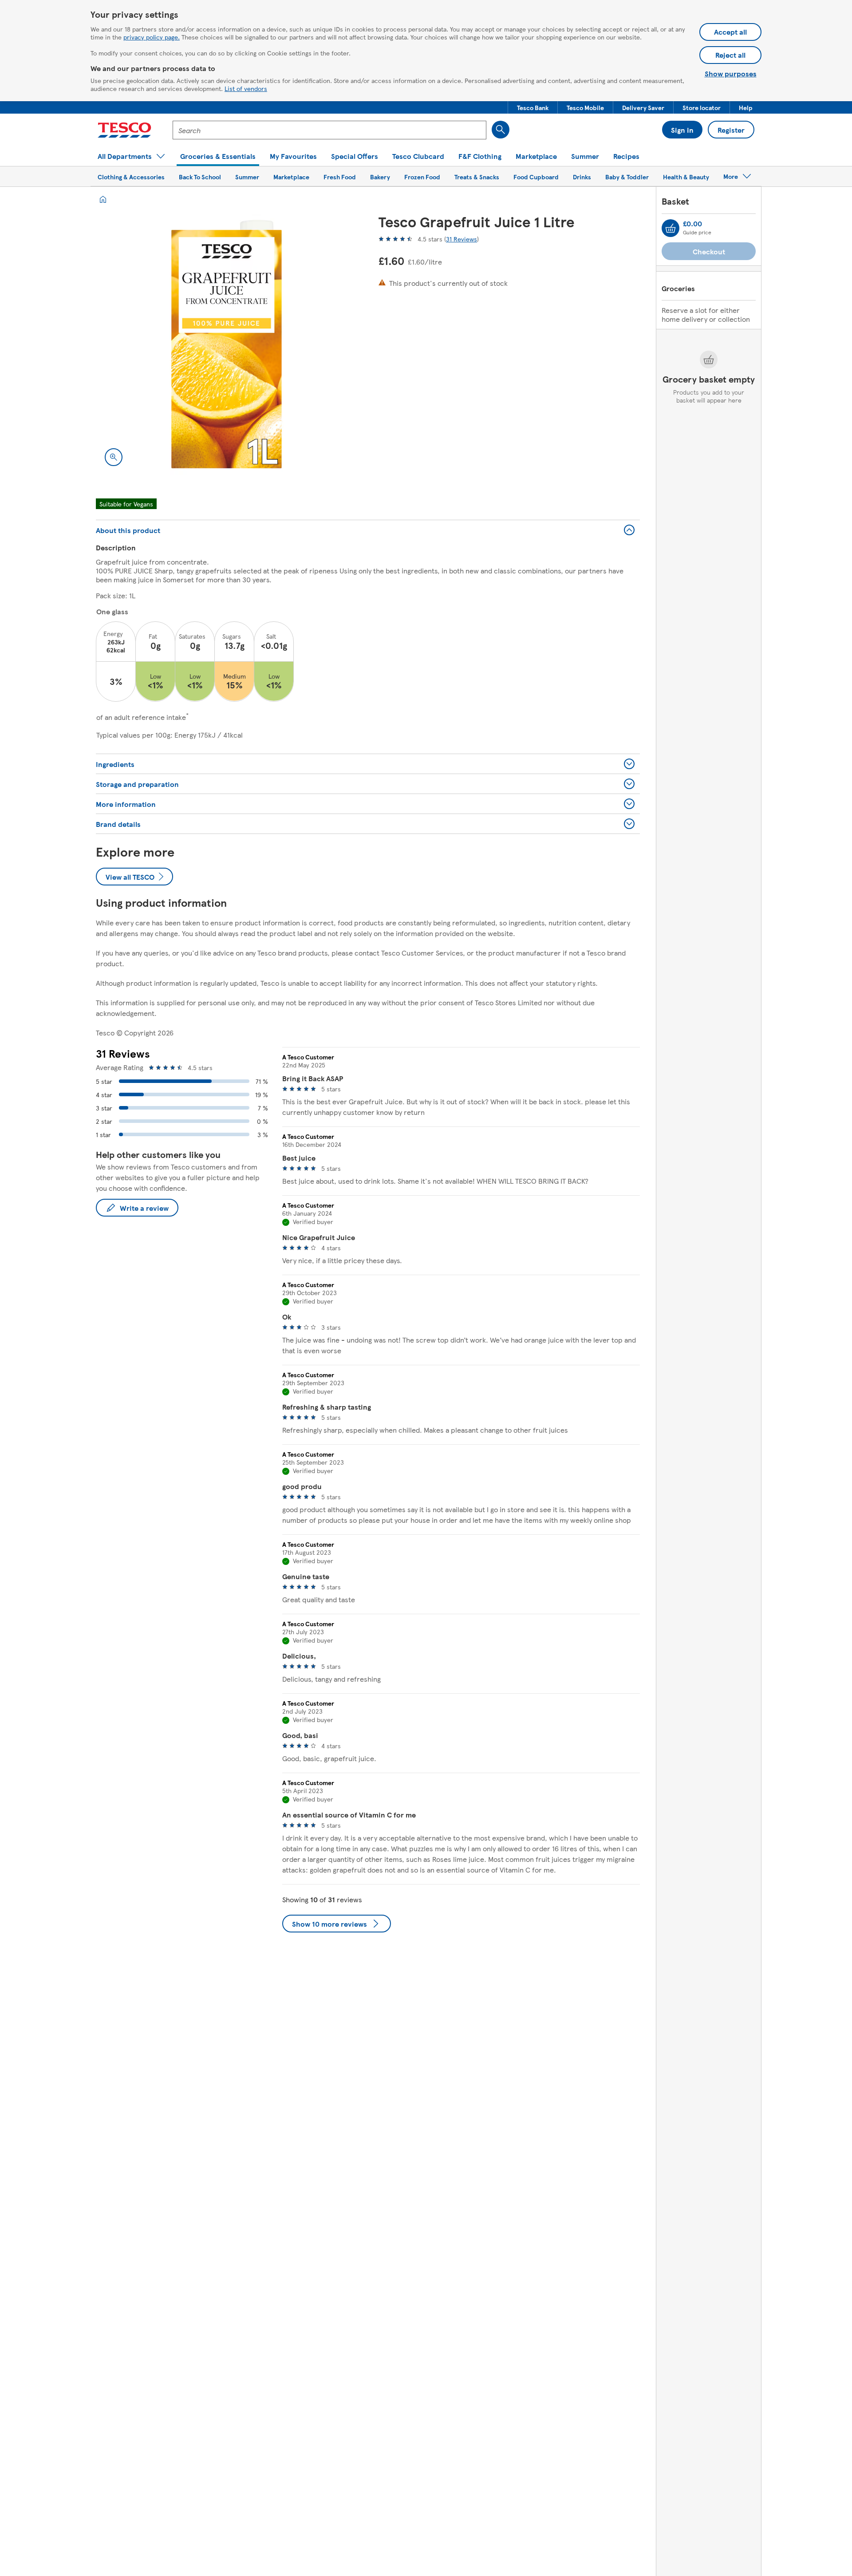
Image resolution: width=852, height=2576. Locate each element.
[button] (533, 107)
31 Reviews (461, 239)
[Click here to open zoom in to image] (114, 457)
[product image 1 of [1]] (227, 344)
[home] (103, 199)
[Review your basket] (671, 228)
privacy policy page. (152, 37)
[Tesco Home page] (124, 130)
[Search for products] (501, 130)
